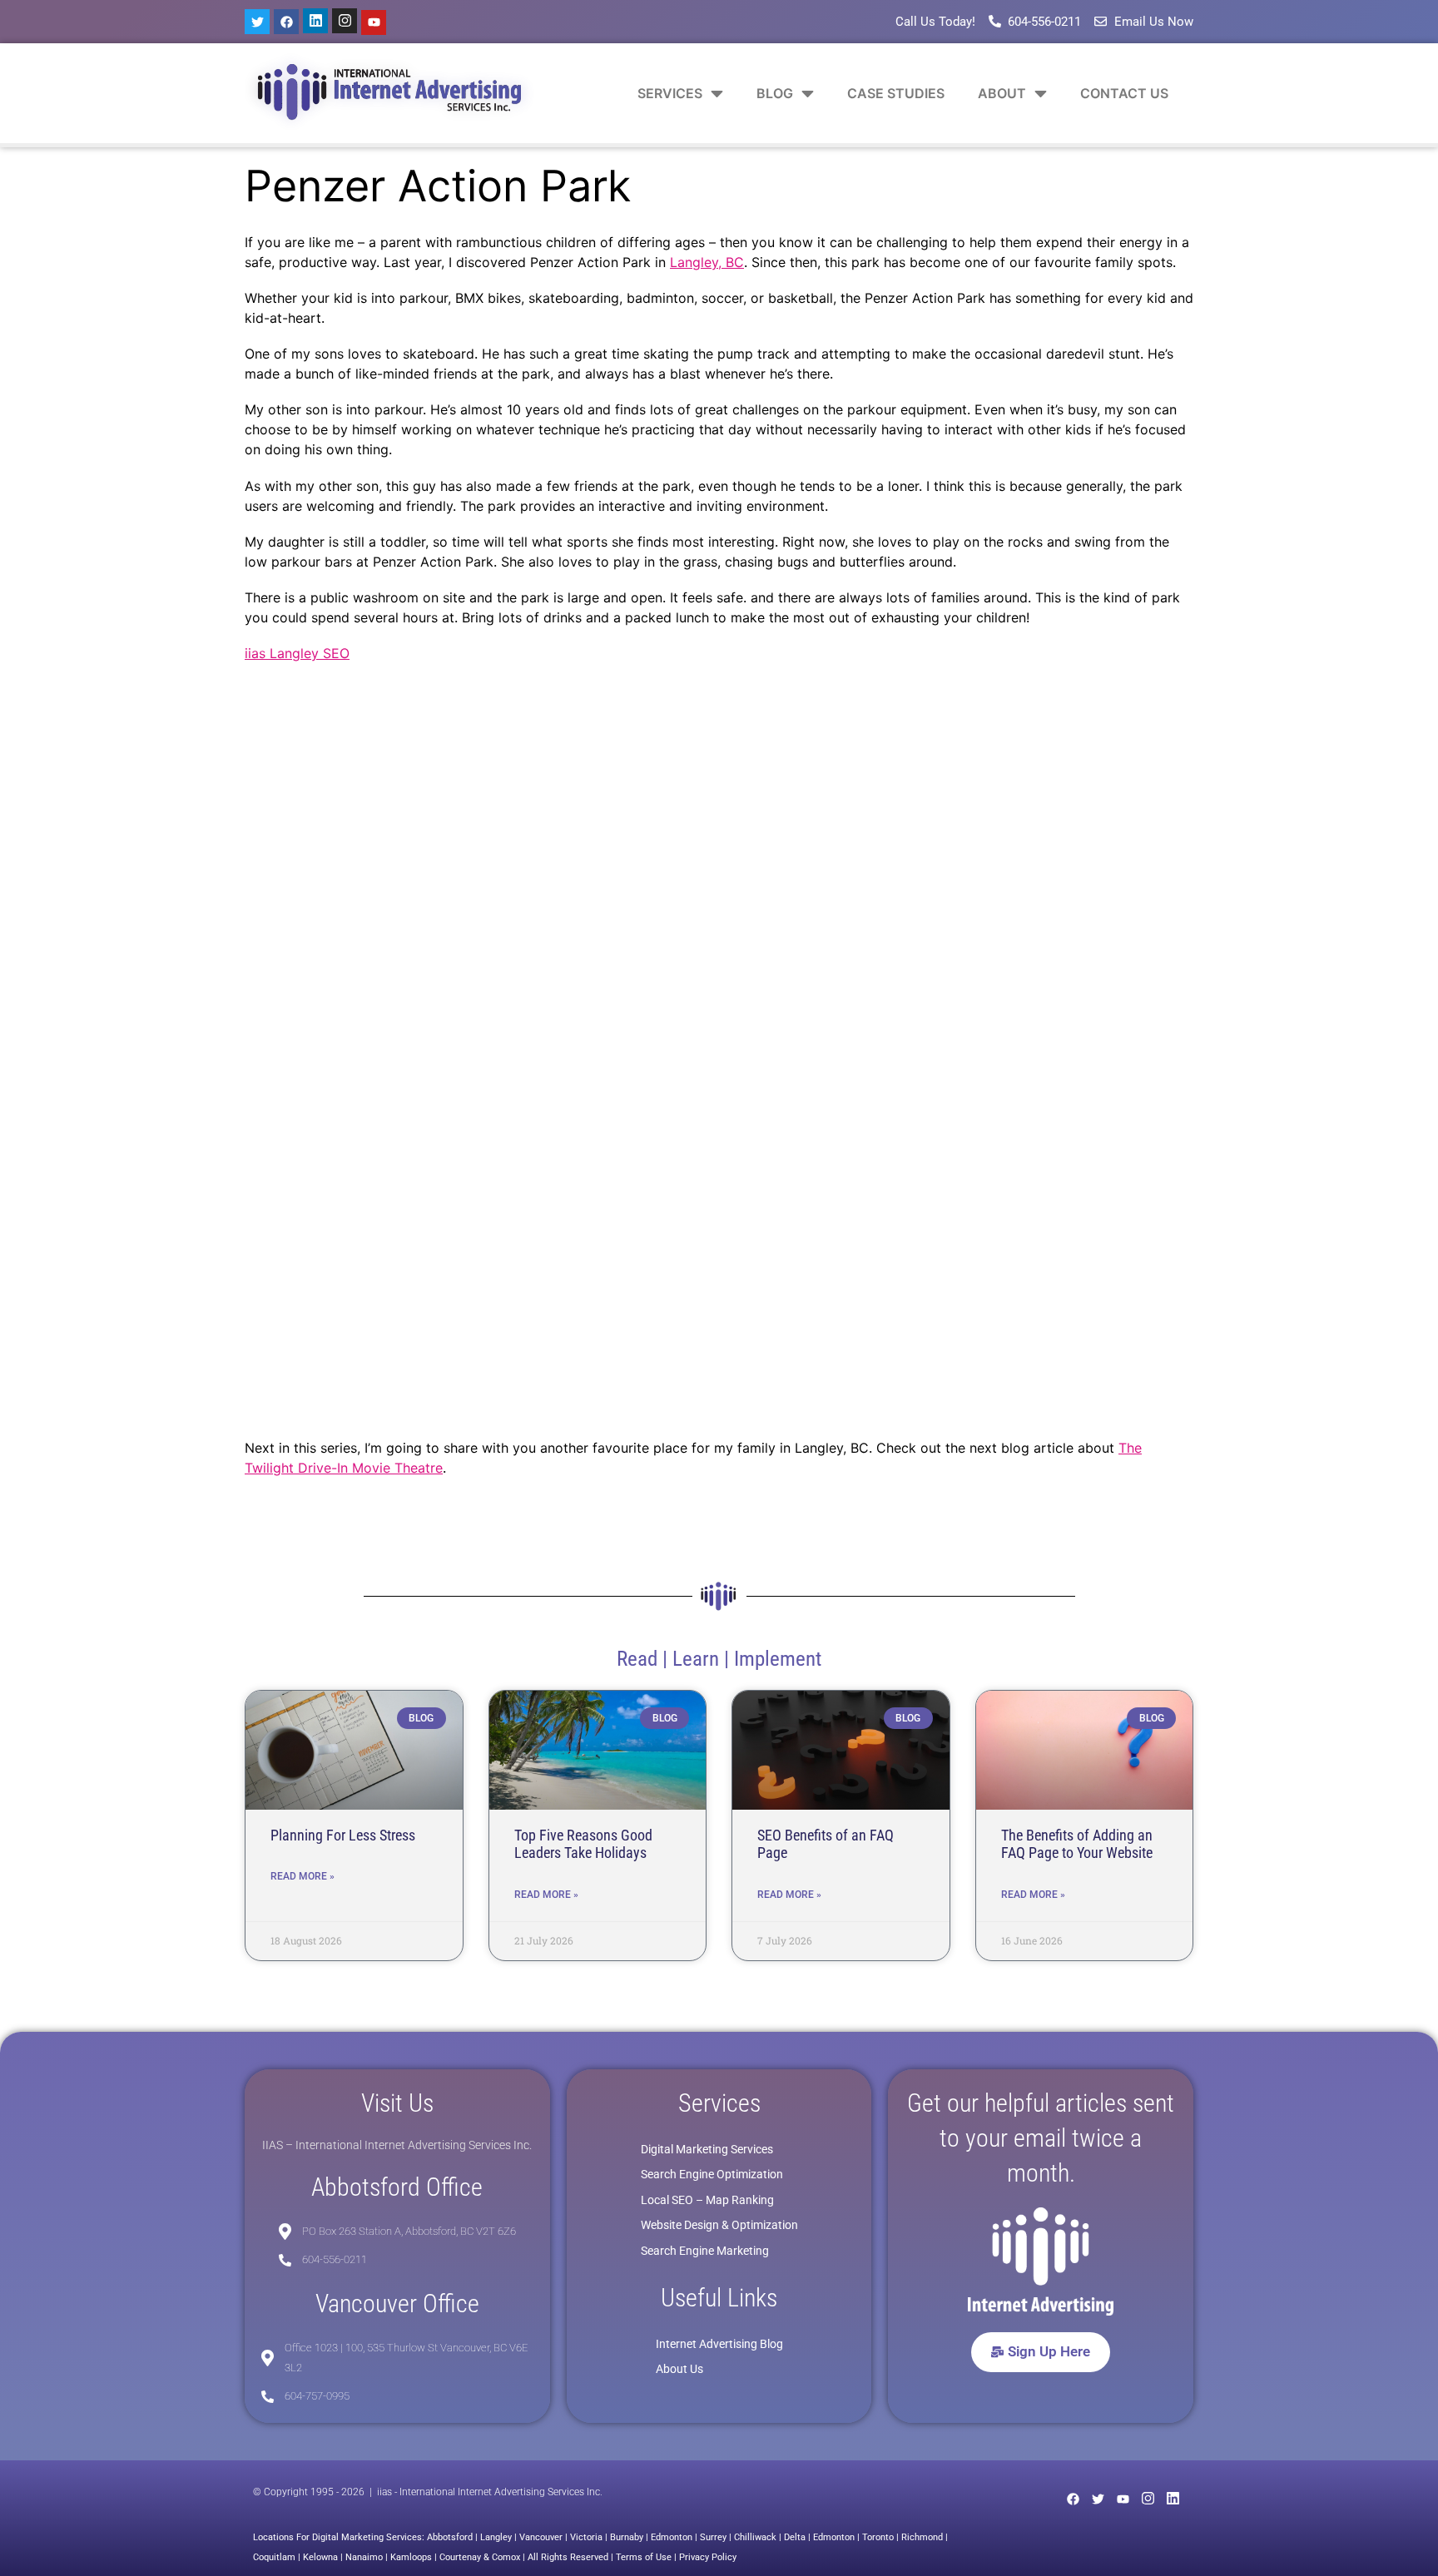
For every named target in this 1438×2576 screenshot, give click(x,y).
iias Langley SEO (297, 653)
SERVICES (670, 93)
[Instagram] (345, 21)
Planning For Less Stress (343, 1835)
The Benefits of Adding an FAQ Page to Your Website (1077, 1844)
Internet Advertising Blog (719, 2344)
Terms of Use (644, 2557)
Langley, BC (707, 262)
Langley (496, 2537)
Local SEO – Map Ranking (707, 2200)
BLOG (775, 93)
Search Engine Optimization (712, 2174)
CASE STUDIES (896, 93)
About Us (679, 2369)
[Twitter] (257, 22)
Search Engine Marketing (705, 2251)
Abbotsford (450, 2537)
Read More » (302, 1876)
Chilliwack (755, 2537)
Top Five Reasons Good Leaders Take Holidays (583, 1844)
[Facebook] (286, 22)
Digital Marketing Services (707, 2149)
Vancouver (541, 2537)
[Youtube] (374, 22)
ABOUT (1002, 93)
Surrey (713, 2537)
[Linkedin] (315, 21)
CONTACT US (1124, 93)
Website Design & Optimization (719, 2225)
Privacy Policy (708, 2557)
